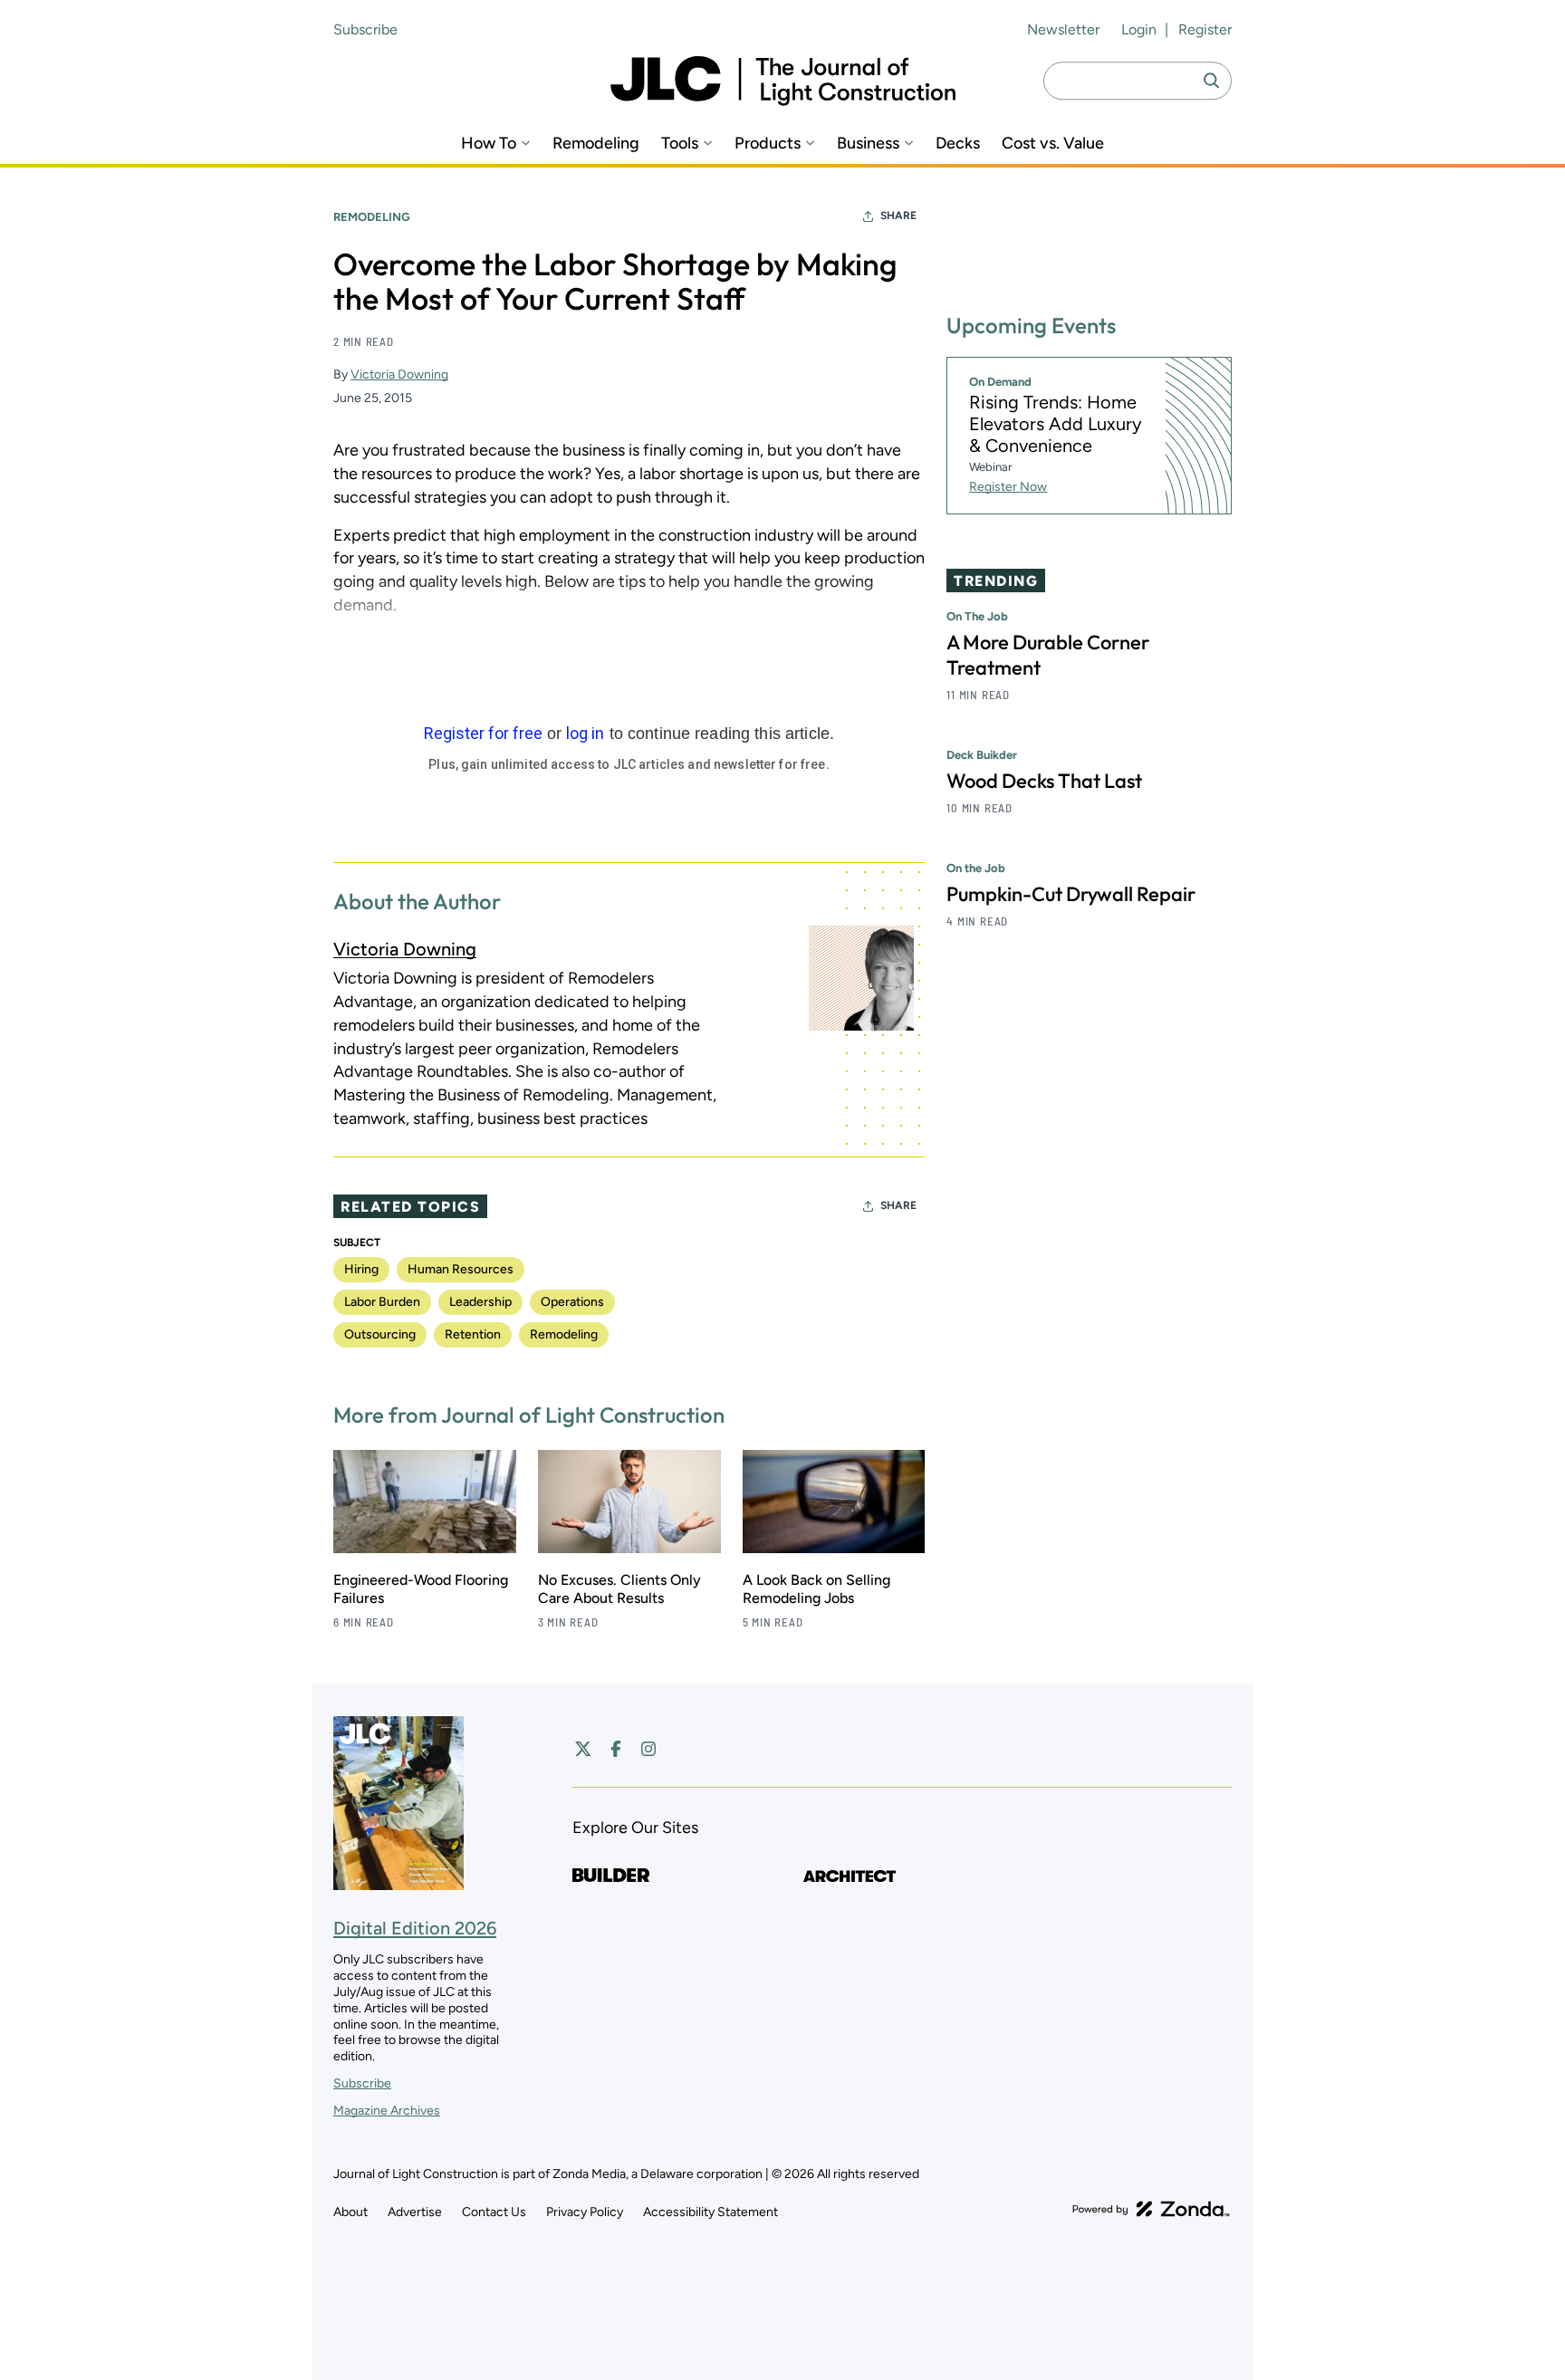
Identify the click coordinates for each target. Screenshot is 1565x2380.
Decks (958, 144)
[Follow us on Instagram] (648, 1749)
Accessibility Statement (710, 2212)
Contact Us (494, 2212)
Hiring (361, 1269)
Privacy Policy (585, 2212)
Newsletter (1063, 29)
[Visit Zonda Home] (1151, 2209)
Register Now (1008, 487)
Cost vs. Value (1053, 144)
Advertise (415, 2212)
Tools (680, 144)
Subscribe (365, 29)
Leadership (480, 1302)
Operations (572, 1302)
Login (1139, 29)
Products (768, 144)
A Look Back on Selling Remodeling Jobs (816, 1589)
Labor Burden (382, 1302)
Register (1205, 29)
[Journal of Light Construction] (783, 81)
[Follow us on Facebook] (616, 1749)
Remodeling (596, 144)
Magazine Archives (387, 2111)
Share (898, 216)
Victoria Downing (399, 374)
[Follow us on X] (583, 1749)
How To (489, 144)
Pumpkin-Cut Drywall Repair (1071, 894)
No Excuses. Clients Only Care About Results (619, 1589)
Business (868, 144)
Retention (473, 1334)
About (350, 2212)
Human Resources (461, 1269)
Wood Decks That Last (1044, 781)
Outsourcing (380, 1334)
